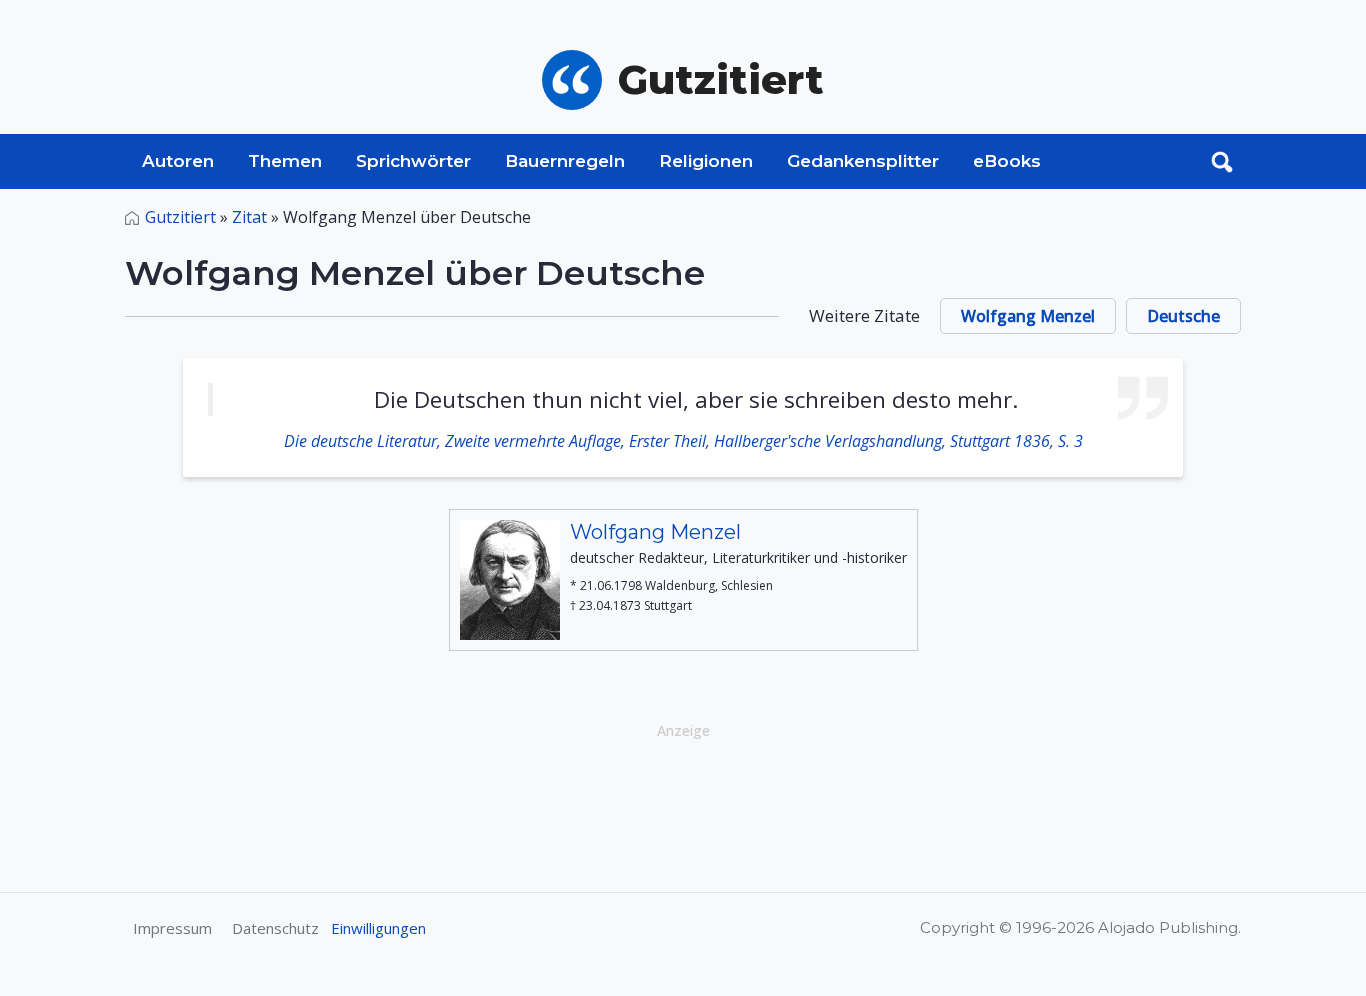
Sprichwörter (413, 161)
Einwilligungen (378, 928)
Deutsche (1183, 316)
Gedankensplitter (863, 161)
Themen (285, 161)
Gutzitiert (180, 217)
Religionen (706, 161)
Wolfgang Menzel (1028, 316)
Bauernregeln (565, 161)
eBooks (1007, 161)
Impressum (172, 928)
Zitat (249, 217)
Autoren (178, 161)
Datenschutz (275, 928)
